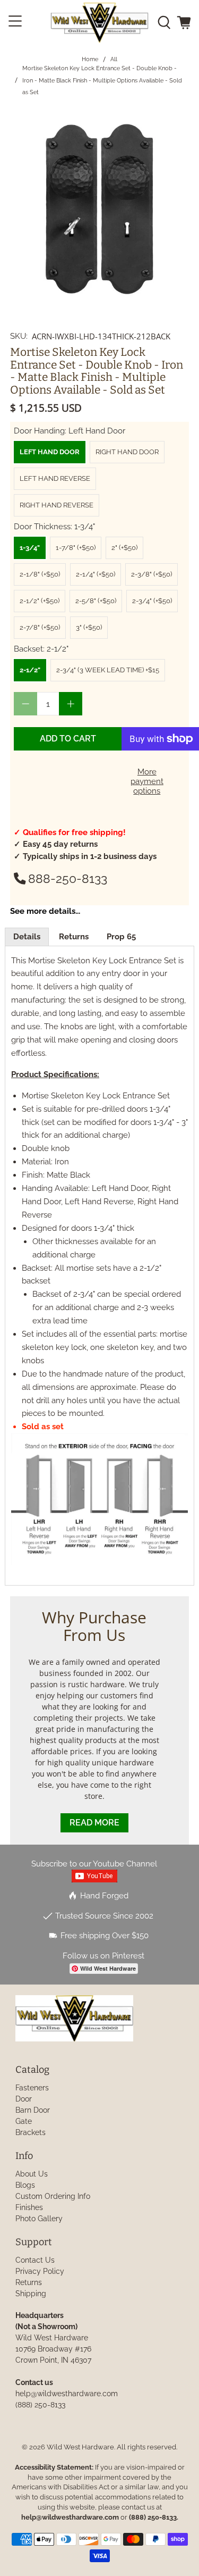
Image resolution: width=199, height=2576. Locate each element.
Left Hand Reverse (55, 478)
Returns (74, 937)
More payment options (147, 781)
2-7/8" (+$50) (40, 627)
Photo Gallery (39, 2219)
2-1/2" (30, 670)
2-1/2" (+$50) (40, 601)
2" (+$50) (124, 548)
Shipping (31, 2294)
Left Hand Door (50, 452)
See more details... (45, 911)
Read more (94, 1823)
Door (24, 2099)
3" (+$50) (89, 627)
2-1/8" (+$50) (40, 574)
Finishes (29, 2207)
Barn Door (33, 2110)
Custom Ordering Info (53, 2196)
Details (27, 937)
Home (90, 59)
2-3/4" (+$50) (152, 601)
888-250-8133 (68, 879)
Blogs (25, 2185)
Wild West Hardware (80, 2447)
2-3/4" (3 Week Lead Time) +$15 (108, 670)
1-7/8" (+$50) (76, 548)
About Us (32, 2174)
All (114, 59)
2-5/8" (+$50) (96, 601)
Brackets (31, 2132)
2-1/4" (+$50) (96, 574)
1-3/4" (30, 548)
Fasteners (32, 2088)
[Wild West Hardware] (100, 23)
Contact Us (35, 2260)
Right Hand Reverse (57, 505)
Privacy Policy (40, 2271)
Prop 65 (121, 937)
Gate (24, 2121)
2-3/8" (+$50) (152, 574)
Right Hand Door (127, 452)
